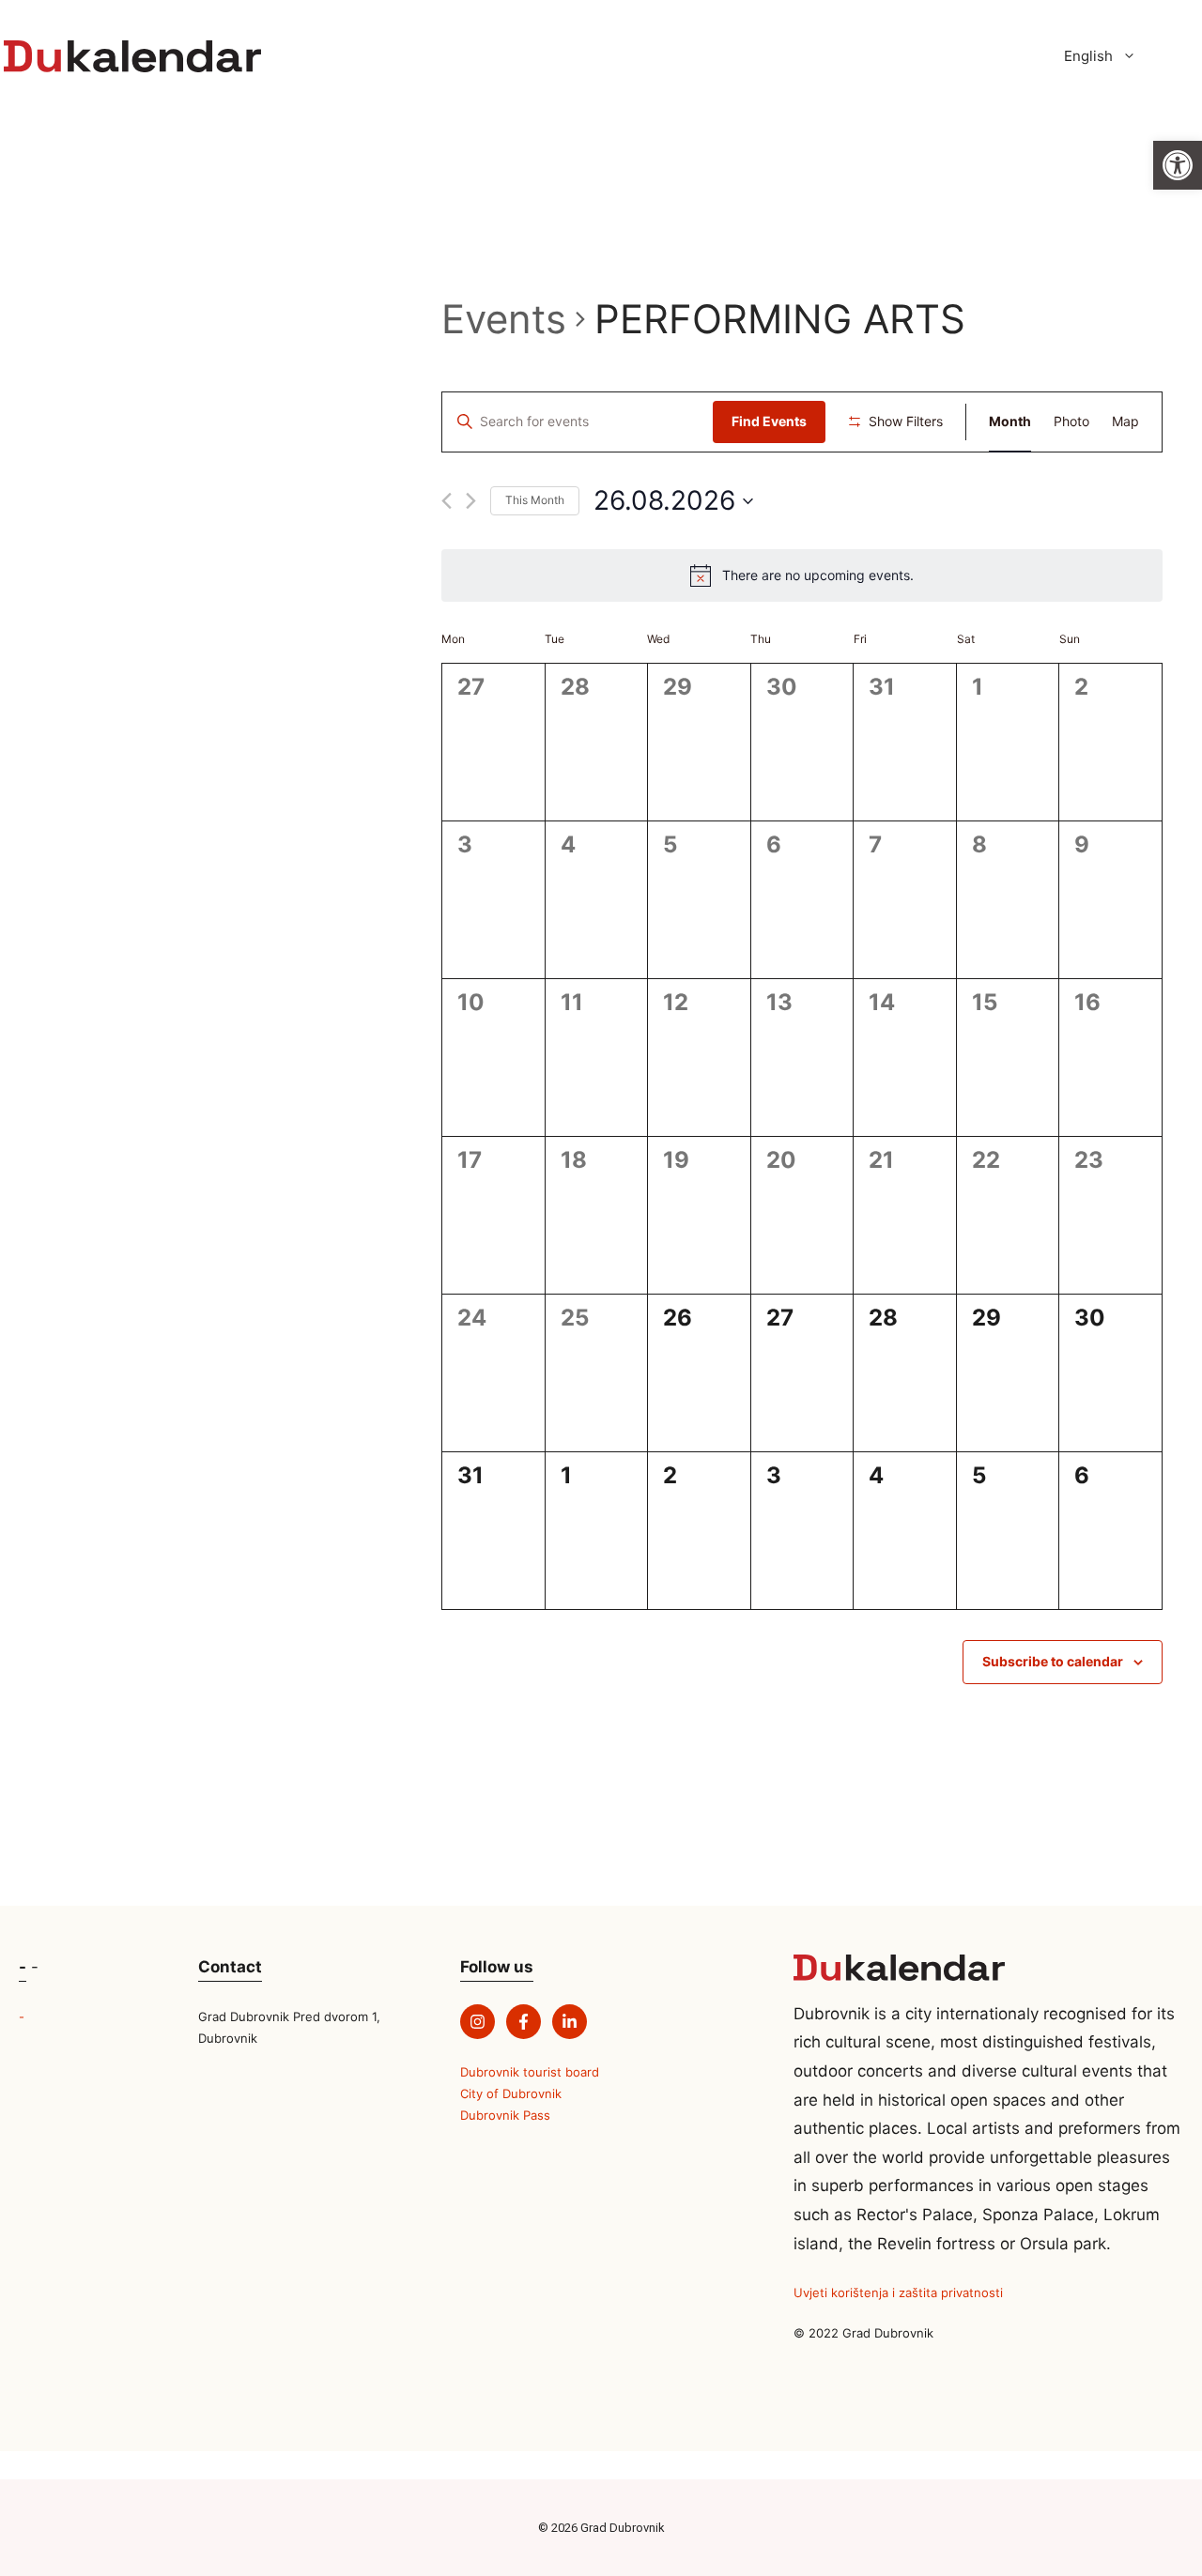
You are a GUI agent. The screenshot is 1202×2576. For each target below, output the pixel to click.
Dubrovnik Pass (505, 2115)
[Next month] (471, 501)
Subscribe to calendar (1053, 1661)
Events (504, 319)
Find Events (769, 421)
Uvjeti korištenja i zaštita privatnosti (898, 2292)
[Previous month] (447, 501)
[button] (1178, 165)
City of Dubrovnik (511, 2093)
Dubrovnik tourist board (530, 2072)
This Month (535, 500)
